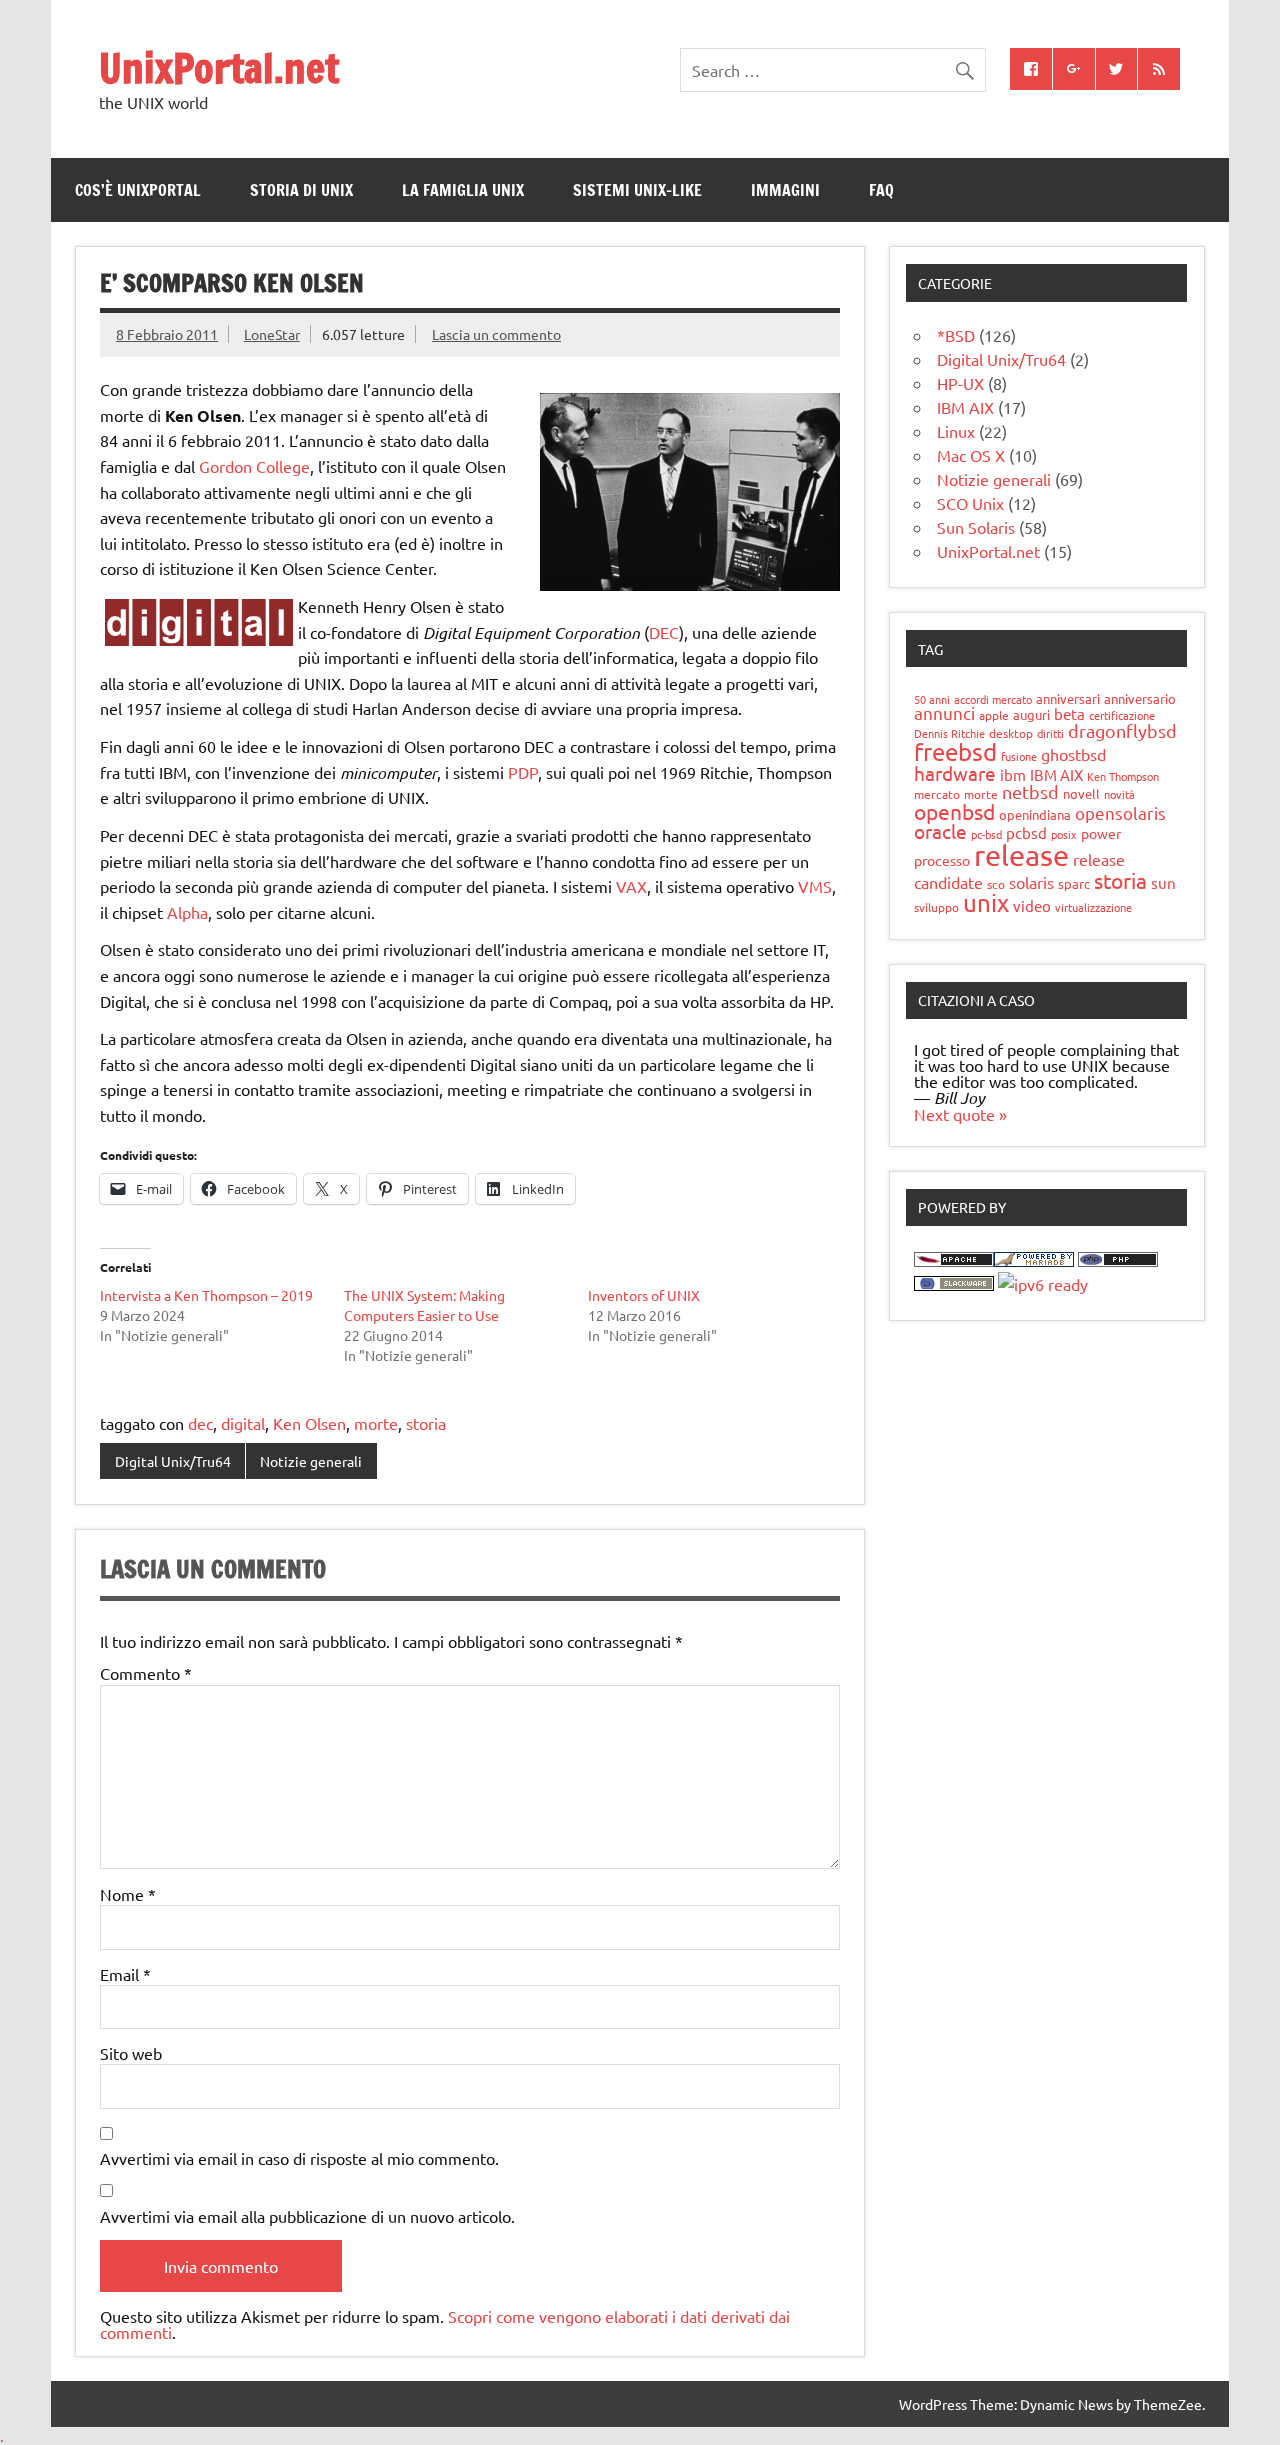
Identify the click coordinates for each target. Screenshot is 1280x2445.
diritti (1050, 733)
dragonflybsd (1122, 730)
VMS (815, 886)
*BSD (956, 335)
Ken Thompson (1123, 776)
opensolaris (1120, 812)
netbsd (1030, 791)
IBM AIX (965, 407)
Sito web (131, 2053)
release (1021, 855)
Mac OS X (971, 455)
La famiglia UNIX (463, 190)
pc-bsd (986, 834)
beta (1069, 713)
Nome (128, 1894)
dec (200, 1423)
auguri (1031, 714)
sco (996, 884)
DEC (664, 632)
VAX (631, 886)
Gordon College (254, 466)
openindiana (1035, 814)
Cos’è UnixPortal (138, 190)
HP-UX (960, 383)
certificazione (1122, 715)
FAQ (881, 190)
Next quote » (960, 1114)
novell (1081, 793)
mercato (937, 794)
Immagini (785, 190)
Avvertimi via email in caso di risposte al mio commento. (299, 2158)
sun (1163, 882)
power (1101, 833)
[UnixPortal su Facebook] (1031, 69)
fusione (1019, 756)
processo (942, 860)
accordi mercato (993, 699)
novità (1119, 794)
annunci (944, 712)
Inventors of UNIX (644, 1295)
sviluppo (936, 907)
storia (426, 1423)
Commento (146, 1673)
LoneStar (272, 334)
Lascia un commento (496, 334)
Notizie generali (311, 1461)
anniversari (1068, 698)
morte (376, 1423)
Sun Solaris (976, 527)
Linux (956, 431)
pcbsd (1026, 832)
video (1032, 905)
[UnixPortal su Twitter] (1117, 69)
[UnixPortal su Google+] (1074, 69)
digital (243, 1423)
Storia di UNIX (301, 190)
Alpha (187, 912)
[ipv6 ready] (1043, 1284)
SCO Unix (970, 503)
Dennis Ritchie (949, 733)
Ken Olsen (309, 1423)
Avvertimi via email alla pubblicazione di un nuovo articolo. (307, 2216)
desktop (1011, 733)
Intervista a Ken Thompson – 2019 (206, 1295)
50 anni (932, 699)
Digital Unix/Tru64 (173, 1461)
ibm (1013, 774)
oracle (940, 831)
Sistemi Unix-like (637, 190)
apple (994, 715)
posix (1064, 834)
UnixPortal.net (219, 67)
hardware (955, 773)
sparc (1074, 883)
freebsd (955, 751)
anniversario (1140, 698)
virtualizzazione (1093, 907)
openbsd (954, 811)
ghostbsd (1073, 754)
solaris (1031, 882)
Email (125, 1974)
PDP (523, 772)
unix (986, 902)
